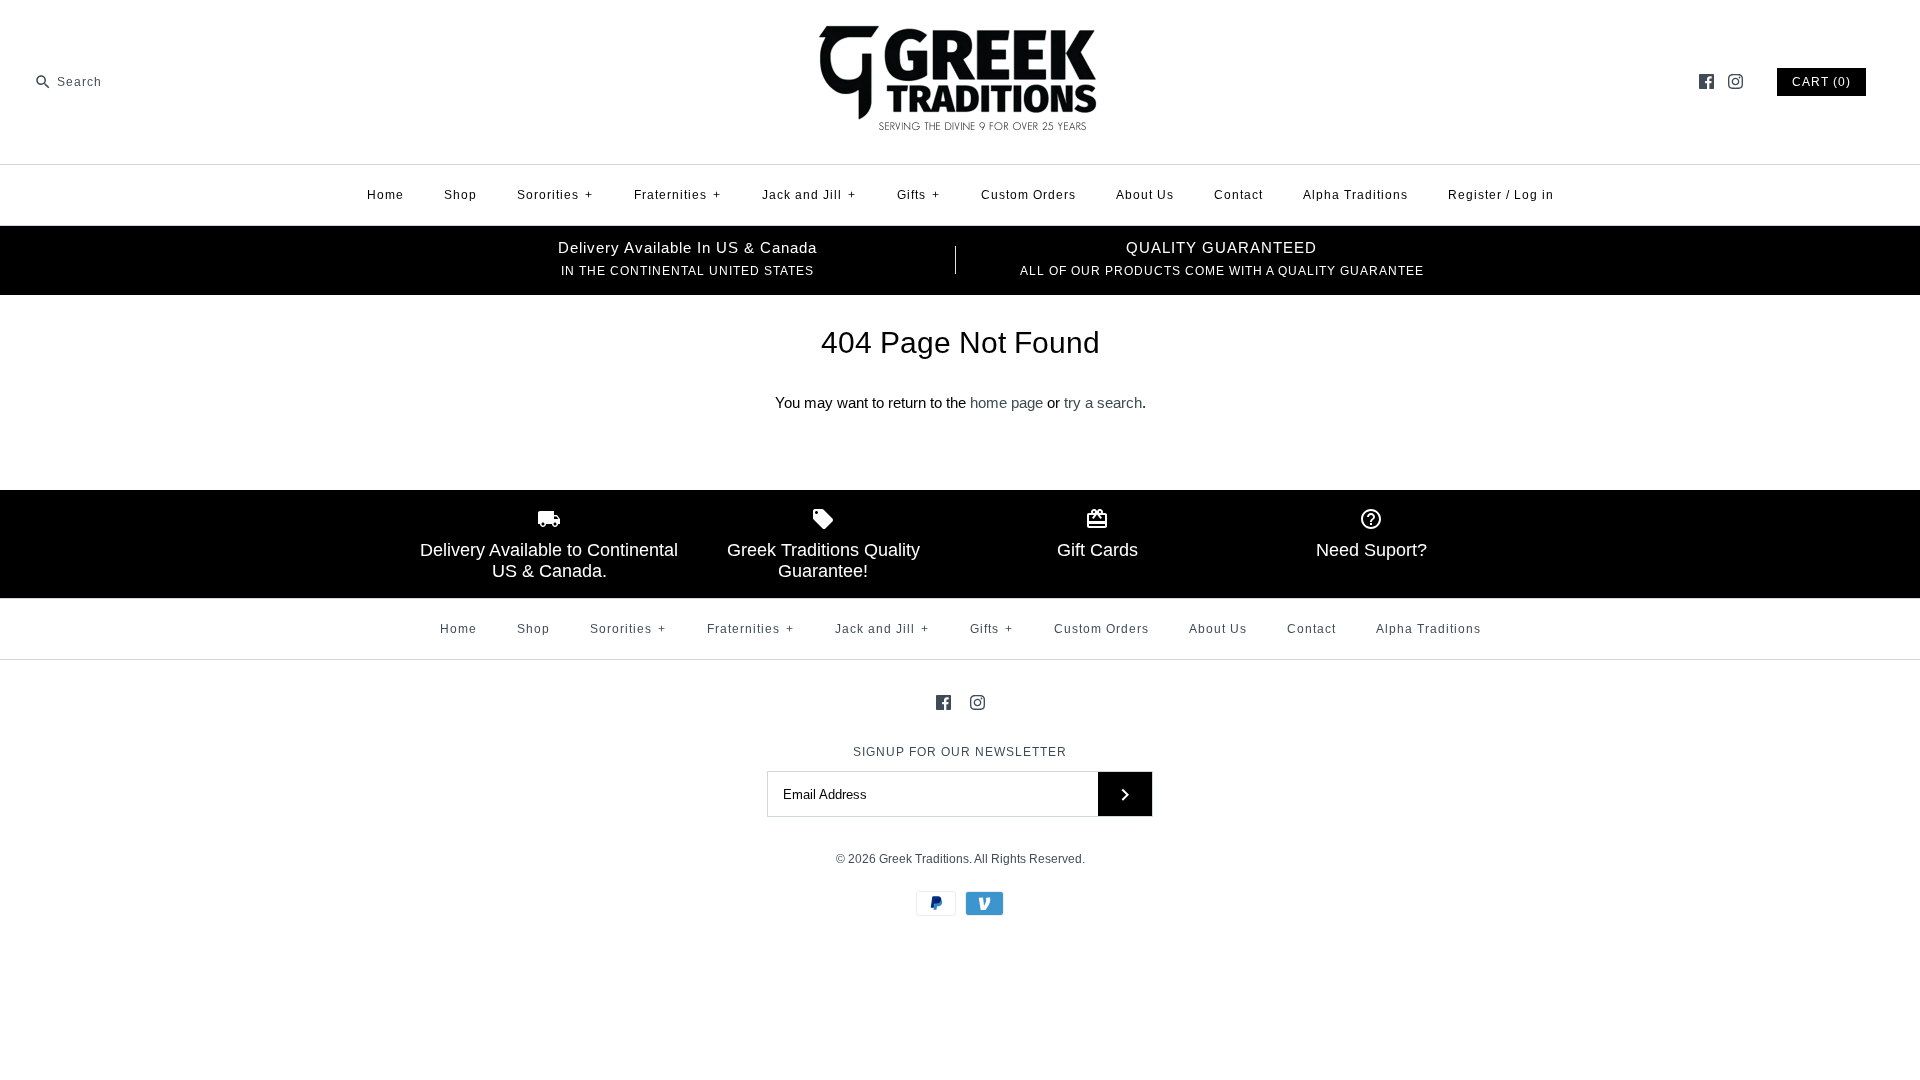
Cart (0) (1821, 82)
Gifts (918, 195)
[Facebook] (1706, 81)
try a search (1103, 402)
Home (385, 195)
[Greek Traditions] (960, 31)
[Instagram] (1735, 81)
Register (1475, 195)
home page (1006, 402)
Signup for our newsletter (960, 752)
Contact (1238, 195)
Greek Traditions (924, 859)
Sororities (555, 195)
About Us (1145, 195)
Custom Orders (1028, 195)
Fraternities (677, 195)
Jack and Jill (809, 195)
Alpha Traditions (1355, 195)
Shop (460, 195)
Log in (1534, 195)
